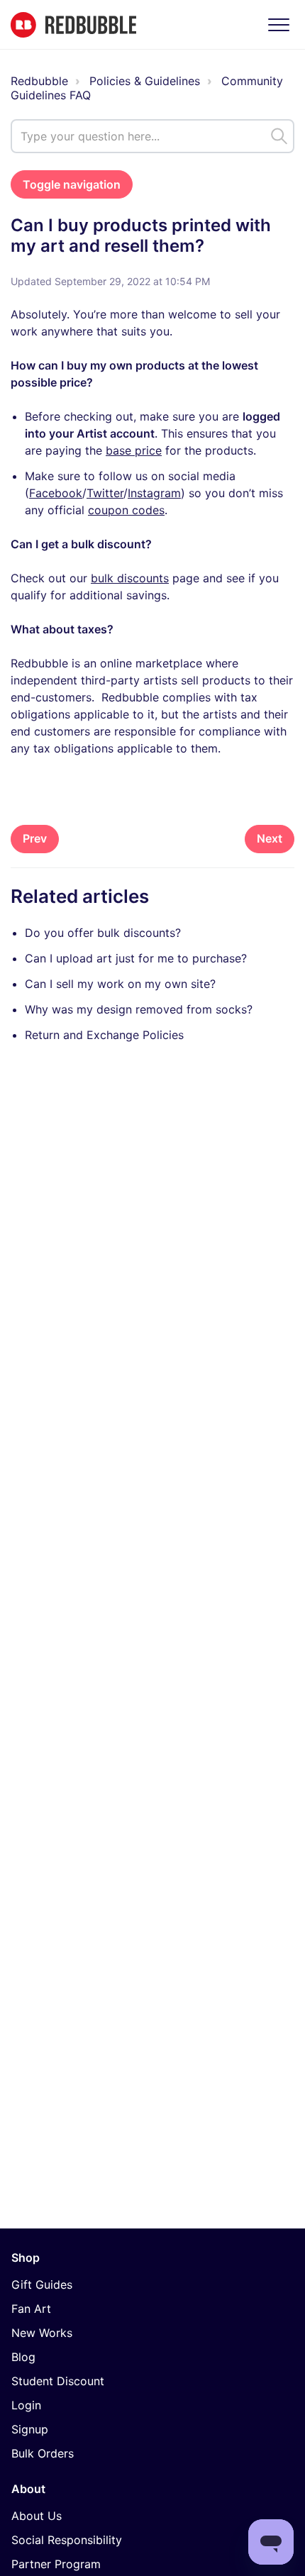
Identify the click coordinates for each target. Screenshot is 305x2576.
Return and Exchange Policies (104, 1035)
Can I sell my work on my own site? (120, 984)
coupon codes (126, 510)
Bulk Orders (43, 2453)
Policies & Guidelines (145, 81)
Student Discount (58, 2381)
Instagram (154, 493)
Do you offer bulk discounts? (103, 933)
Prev (35, 838)
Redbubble (39, 81)
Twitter (105, 493)
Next (270, 838)
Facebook (56, 493)
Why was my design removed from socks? (139, 1009)
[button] (278, 24)
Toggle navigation (72, 184)
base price (134, 450)
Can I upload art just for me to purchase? (136, 958)
